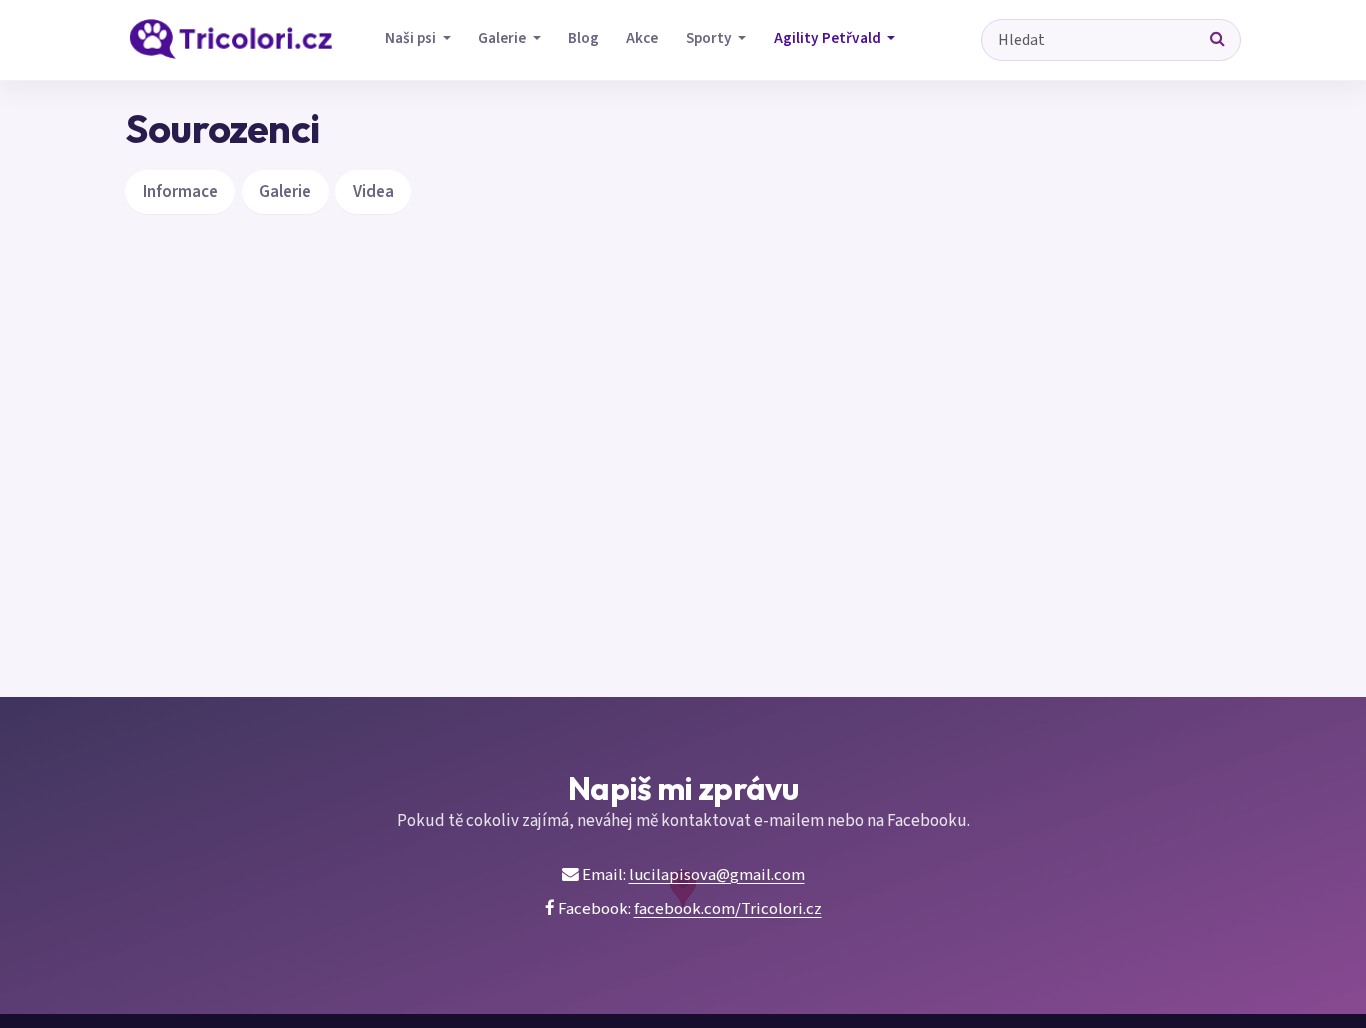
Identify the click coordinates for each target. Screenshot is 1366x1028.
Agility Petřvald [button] (829, 38)
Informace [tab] (180, 192)
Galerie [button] (503, 38)
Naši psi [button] (412, 38)
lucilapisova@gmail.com (717, 875)
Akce (642, 38)
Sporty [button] (710, 38)
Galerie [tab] (285, 192)
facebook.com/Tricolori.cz (728, 909)
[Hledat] (1218, 40)
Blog (583, 38)
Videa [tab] (373, 192)
